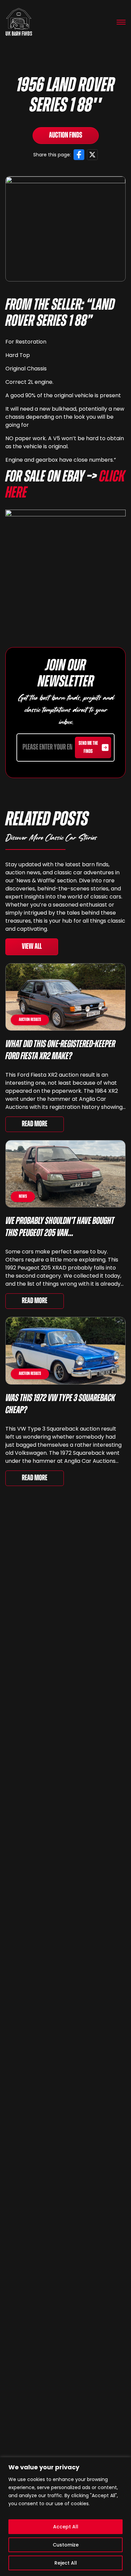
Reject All (66, 2563)
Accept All (66, 2527)
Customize (66, 2545)
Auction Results (30, 1020)
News (23, 1197)
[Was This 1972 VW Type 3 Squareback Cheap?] (65, 1351)
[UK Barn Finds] (19, 22)
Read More (35, 1124)
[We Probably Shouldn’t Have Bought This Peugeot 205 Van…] (65, 1174)
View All (32, 947)
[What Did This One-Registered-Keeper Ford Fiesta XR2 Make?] (65, 997)
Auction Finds (66, 136)
